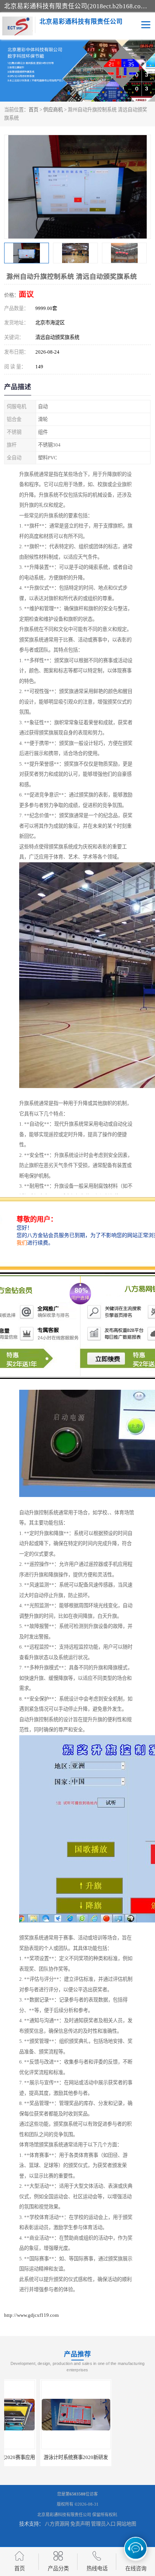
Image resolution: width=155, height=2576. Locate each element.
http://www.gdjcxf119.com (31, 2315)
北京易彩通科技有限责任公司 (64, 2515)
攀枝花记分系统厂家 (115, 2457)
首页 (33, 110)
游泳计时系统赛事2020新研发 (40, 2457)
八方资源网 (57, 2524)
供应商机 (53, 110)
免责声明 (80, 2524)
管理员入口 (103, 2524)
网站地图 (126, 2524)
